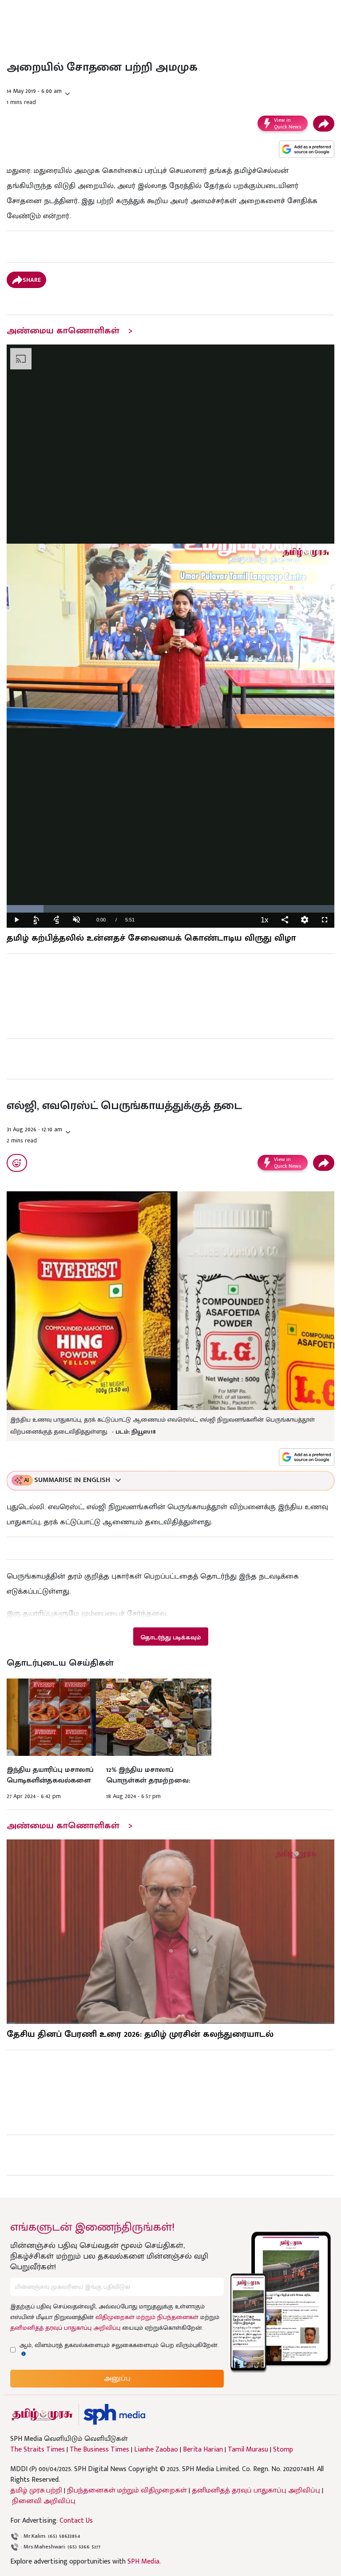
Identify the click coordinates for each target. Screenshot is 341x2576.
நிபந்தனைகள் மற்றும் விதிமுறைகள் (127, 2490)
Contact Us (76, 2521)
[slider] (170, 909)
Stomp (283, 2450)
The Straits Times (38, 2450)
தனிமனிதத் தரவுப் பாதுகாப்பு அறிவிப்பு (65, 2328)
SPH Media (143, 2562)
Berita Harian (203, 2450)
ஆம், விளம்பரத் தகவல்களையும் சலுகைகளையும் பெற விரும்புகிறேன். (119, 2345)
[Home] (114, 2414)
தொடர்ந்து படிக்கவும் (170, 1637)
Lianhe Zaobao (156, 2450)
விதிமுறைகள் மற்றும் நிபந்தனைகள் (147, 2317)
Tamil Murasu (248, 2450)
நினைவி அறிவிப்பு (44, 2501)
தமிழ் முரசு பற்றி (36, 2490)
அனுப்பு (117, 2378)
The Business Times (99, 2450)
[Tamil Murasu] (42, 2414)
